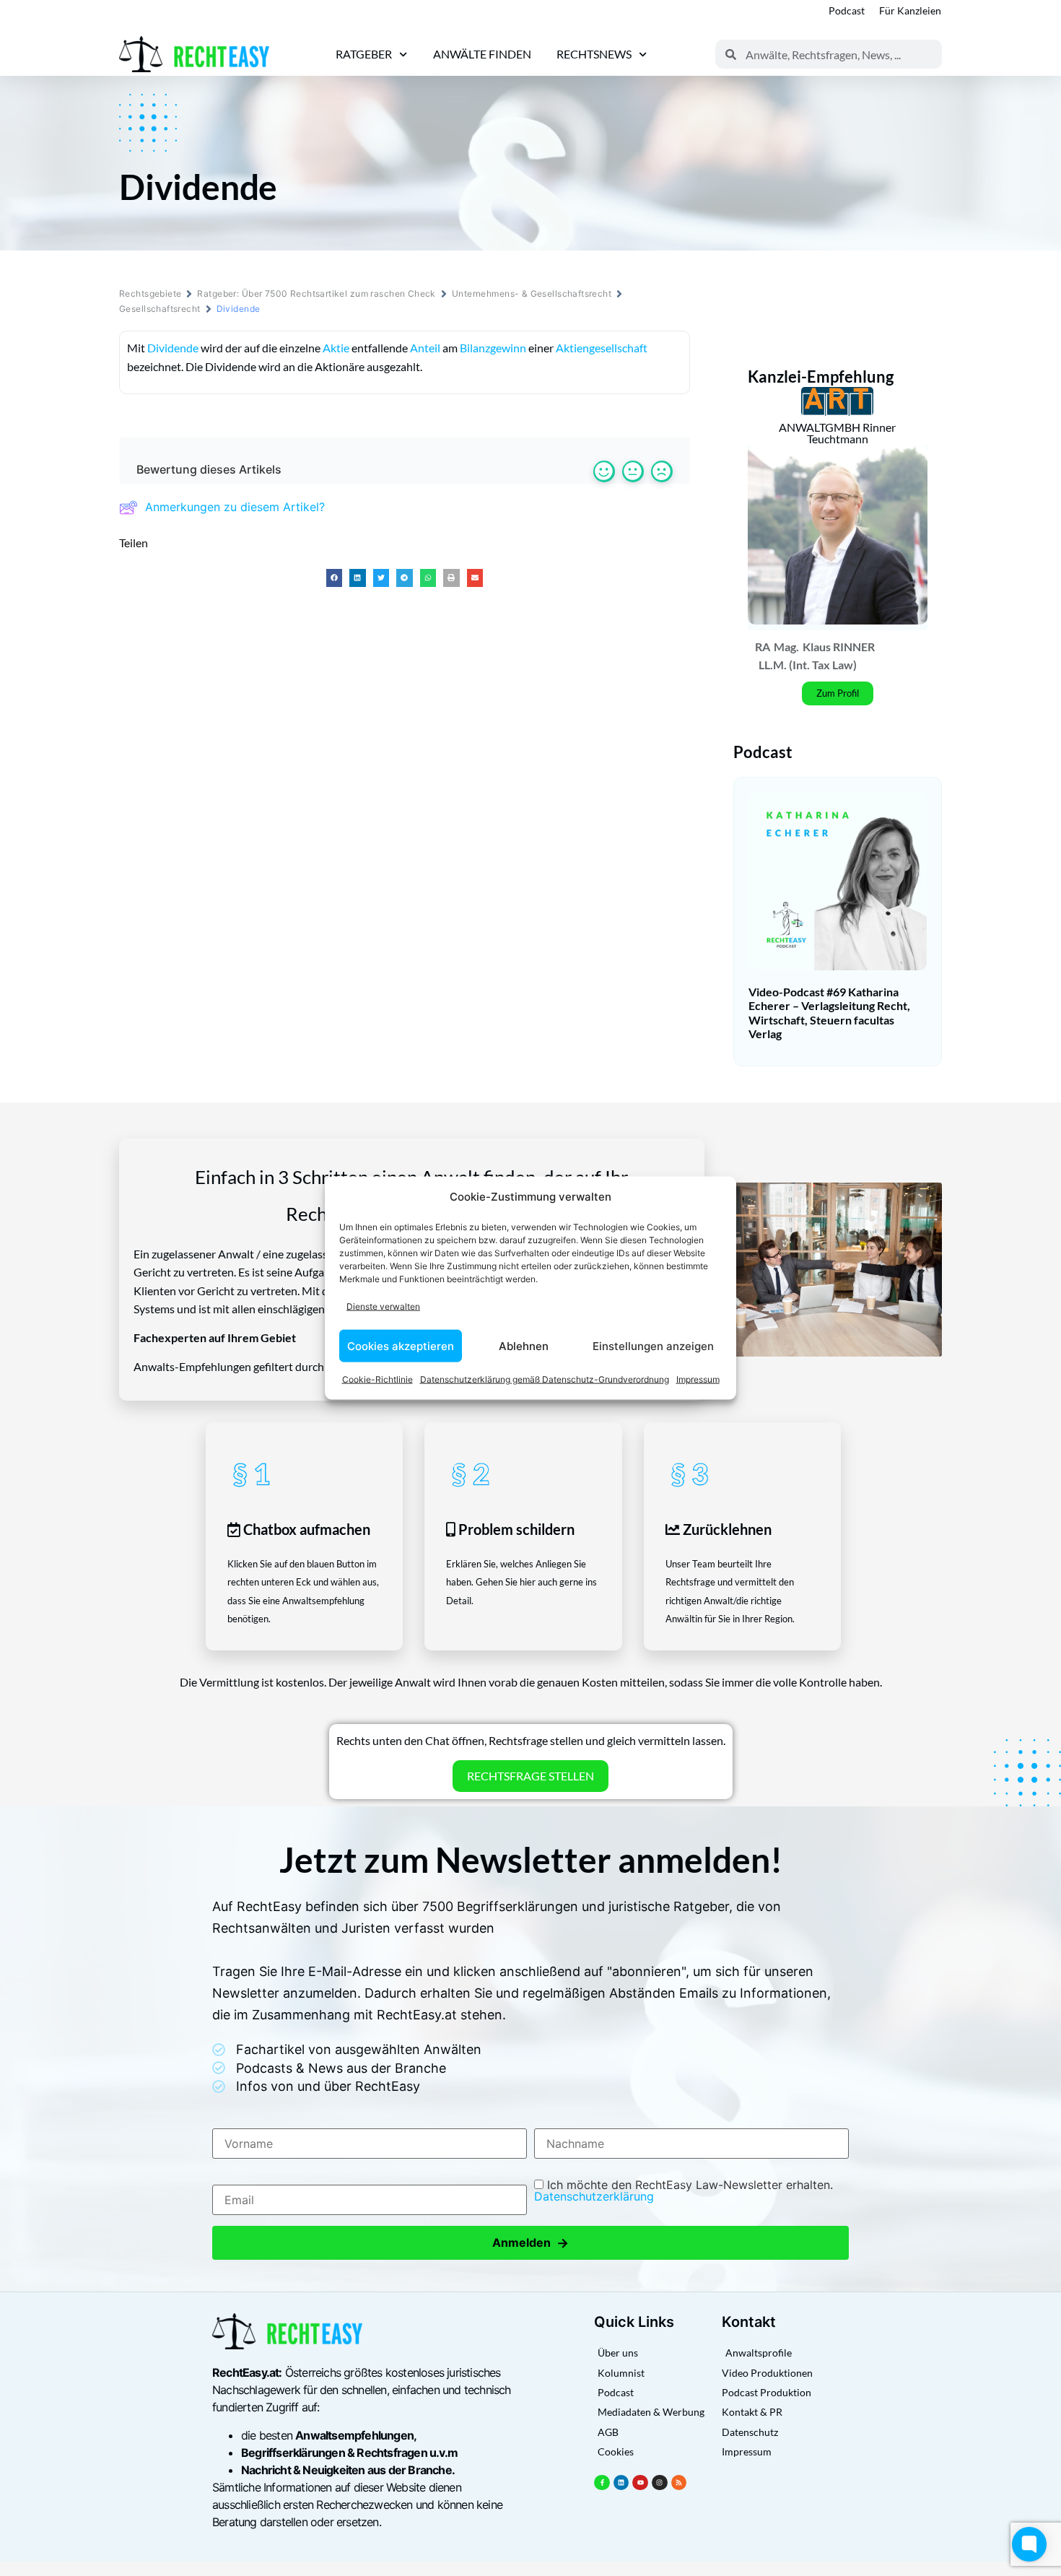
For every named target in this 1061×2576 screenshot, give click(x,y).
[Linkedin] (621, 2483)
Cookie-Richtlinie (377, 1379)
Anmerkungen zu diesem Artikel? (235, 507)
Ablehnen (524, 1345)
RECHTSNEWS (594, 54)
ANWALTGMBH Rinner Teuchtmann (837, 433)
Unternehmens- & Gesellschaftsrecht (532, 293)
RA (763, 647)
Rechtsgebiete (150, 293)
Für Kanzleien (910, 10)
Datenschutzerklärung (594, 2196)
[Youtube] (640, 2483)
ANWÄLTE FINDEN (482, 54)
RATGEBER (364, 54)
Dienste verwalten (383, 1306)
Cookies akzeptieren (401, 1345)
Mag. (786, 647)
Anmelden (530, 2243)
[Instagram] (660, 2483)
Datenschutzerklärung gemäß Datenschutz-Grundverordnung (545, 1379)
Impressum (698, 1379)
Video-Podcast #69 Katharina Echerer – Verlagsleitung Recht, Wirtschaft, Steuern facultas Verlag (829, 1013)
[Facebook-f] (602, 2483)
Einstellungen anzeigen (653, 1345)
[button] (335, 578)
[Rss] (679, 2483)
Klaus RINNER (839, 647)
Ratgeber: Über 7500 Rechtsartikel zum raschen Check (316, 293)
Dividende (173, 348)
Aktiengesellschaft (602, 348)
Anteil (425, 348)
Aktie (336, 348)
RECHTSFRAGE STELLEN (530, 1776)
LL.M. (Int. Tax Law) (808, 665)
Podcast (847, 10)
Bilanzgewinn (493, 348)
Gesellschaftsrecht (160, 309)
